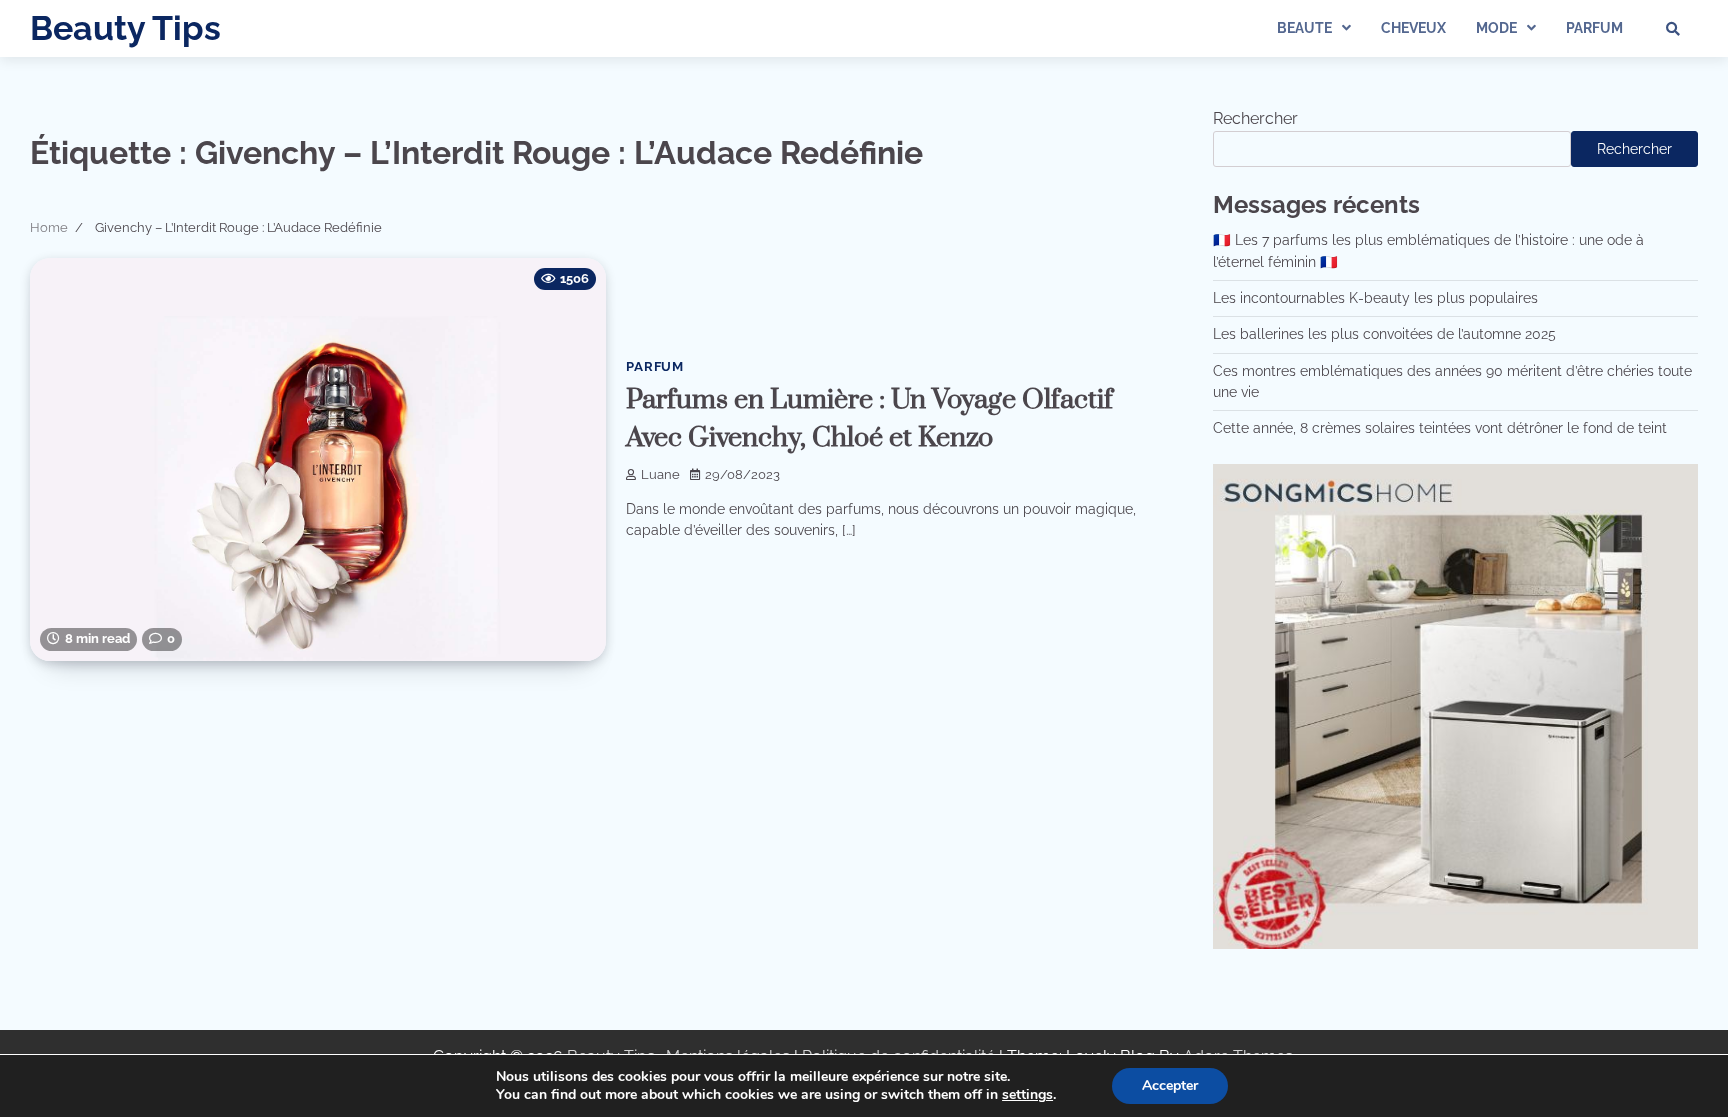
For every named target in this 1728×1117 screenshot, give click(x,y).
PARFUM (1594, 28)
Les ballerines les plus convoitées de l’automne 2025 (1384, 334)
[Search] (1673, 29)
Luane (660, 474)
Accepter (1170, 1085)
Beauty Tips (125, 28)
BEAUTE (1304, 28)
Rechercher (1255, 118)
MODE (1496, 28)
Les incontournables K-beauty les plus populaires (1375, 298)
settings (1027, 1095)
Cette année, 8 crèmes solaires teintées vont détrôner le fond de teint (1440, 428)
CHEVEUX (1413, 28)
